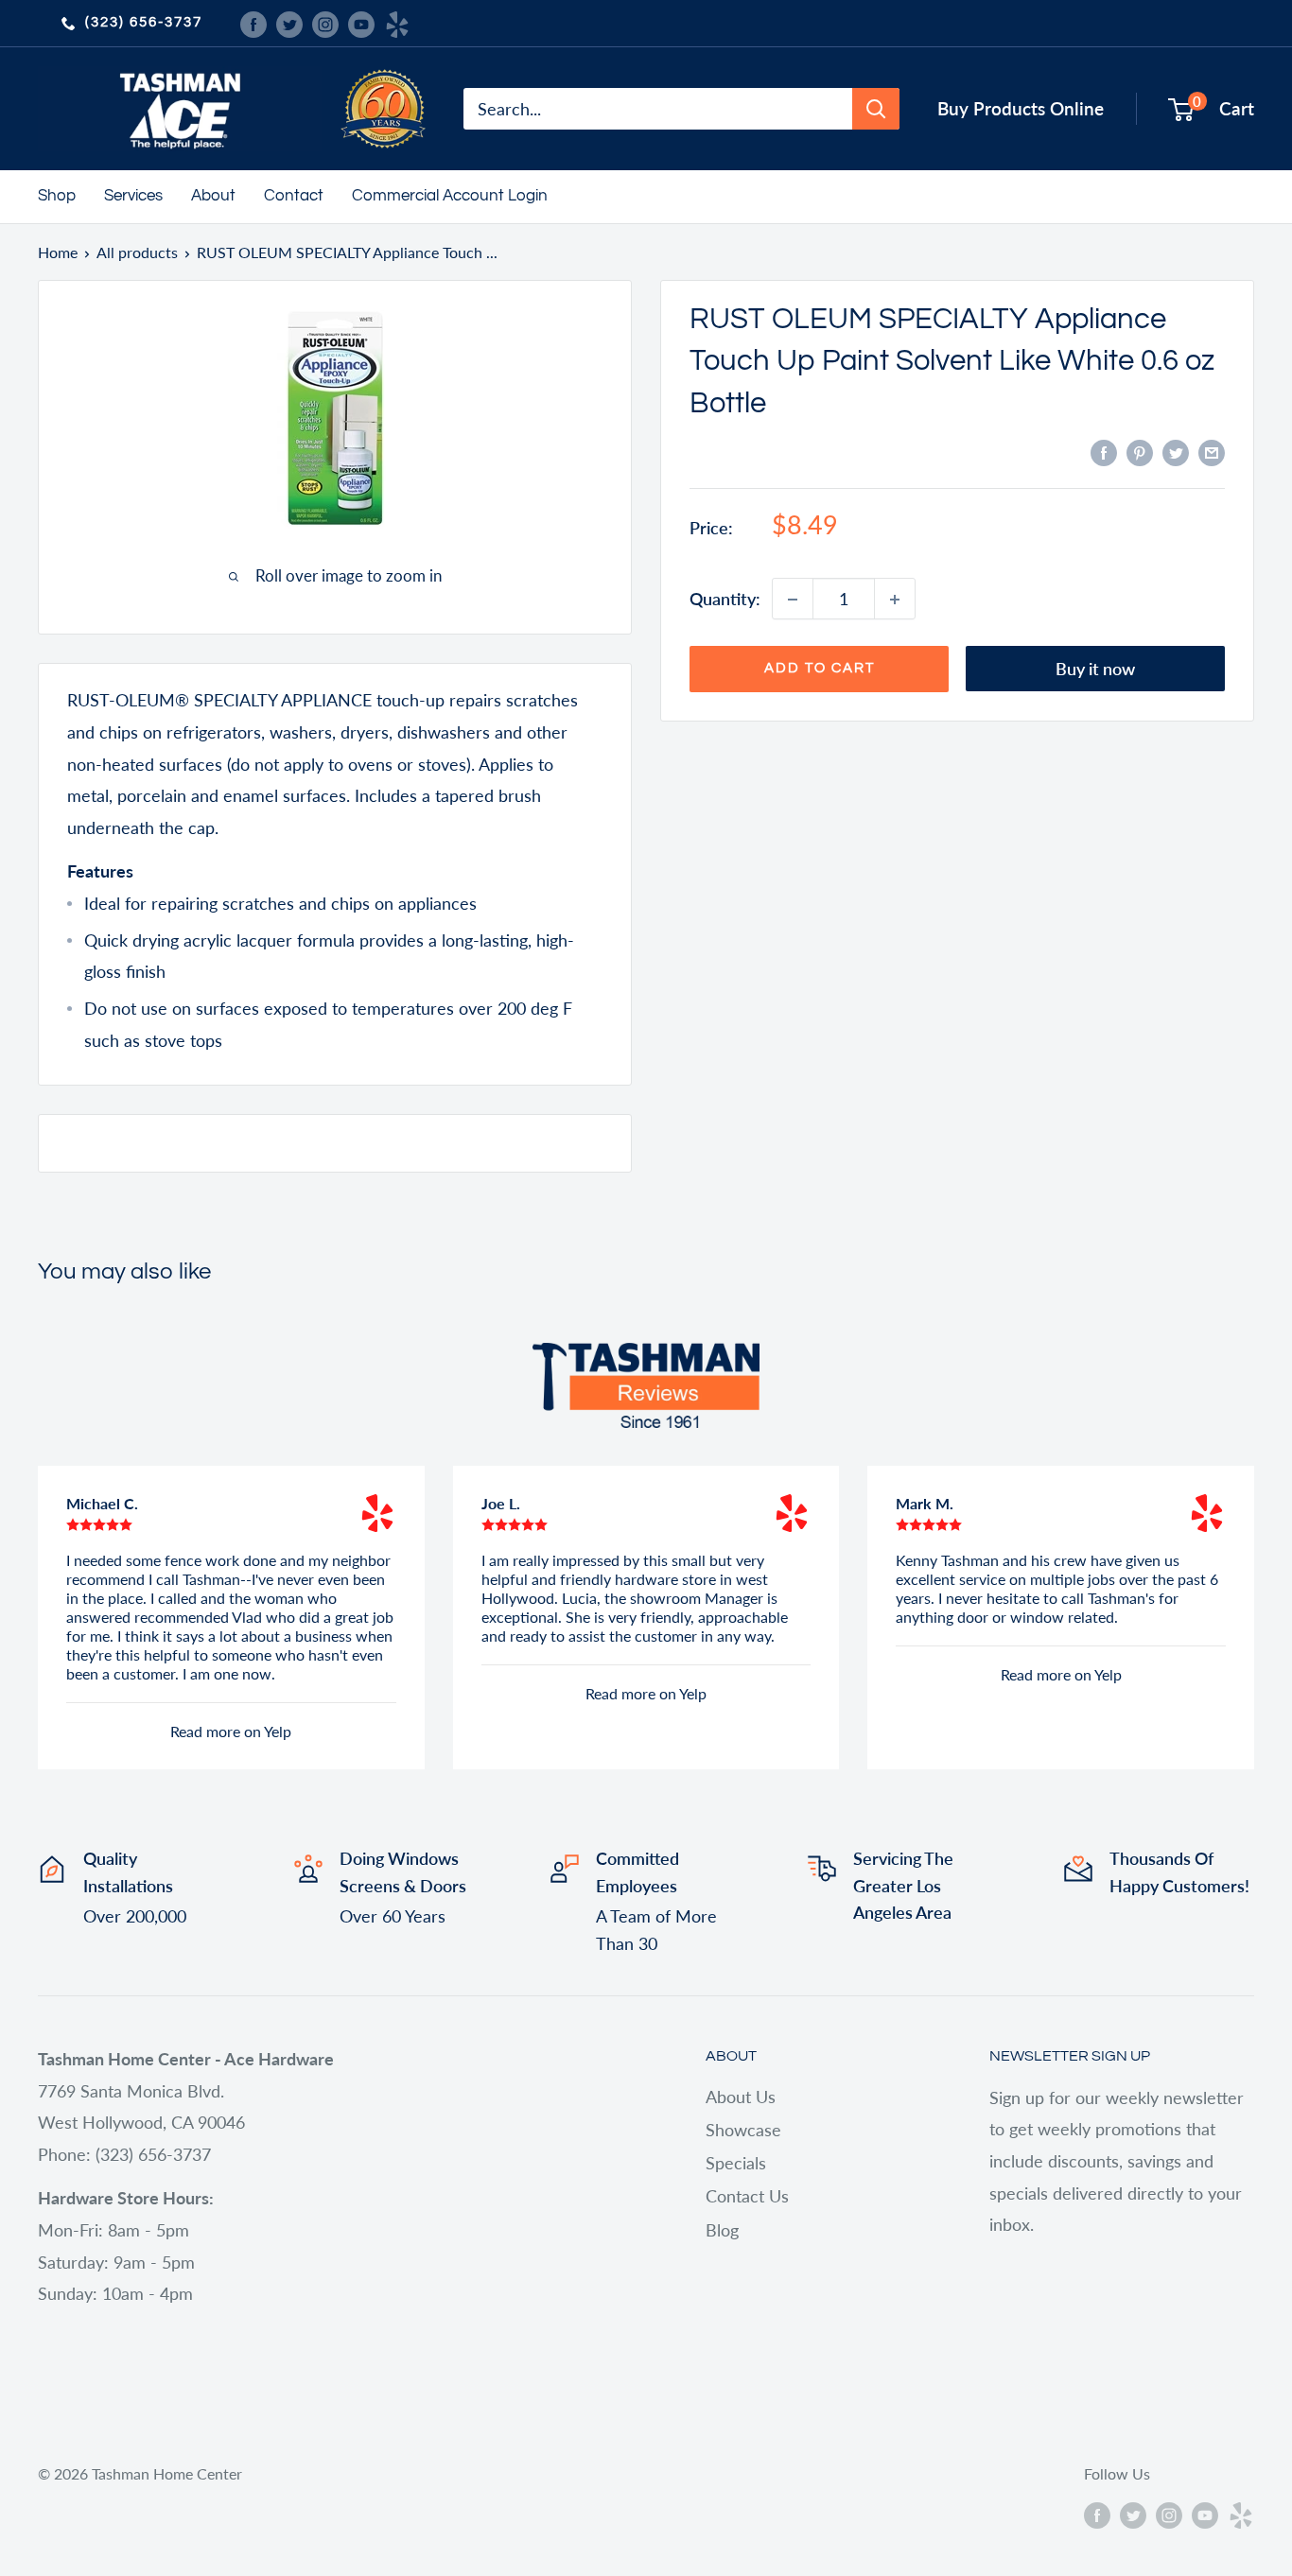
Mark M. (925, 1503)
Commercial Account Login (450, 196)
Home (58, 252)
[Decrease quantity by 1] (793, 600)
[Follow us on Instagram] (325, 23)
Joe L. (501, 1503)
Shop (57, 196)
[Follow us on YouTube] (361, 23)
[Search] (876, 109)
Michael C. (102, 1503)
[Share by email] (1212, 452)
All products (137, 252)
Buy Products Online (1021, 108)
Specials (736, 2163)
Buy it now (1095, 670)
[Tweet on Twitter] (1176, 452)
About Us (741, 2097)
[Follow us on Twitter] (289, 23)
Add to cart (820, 669)
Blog (722, 2230)
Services (133, 196)
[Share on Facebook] (1104, 452)
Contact (294, 196)
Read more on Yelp (231, 1731)
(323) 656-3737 (144, 22)
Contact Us (747, 2196)
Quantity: (725, 599)
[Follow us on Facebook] (253, 23)
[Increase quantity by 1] (895, 600)
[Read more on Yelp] (377, 1513)
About (213, 196)
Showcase (743, 2130)
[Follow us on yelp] (397, 23)
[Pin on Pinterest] (1140, 452)
